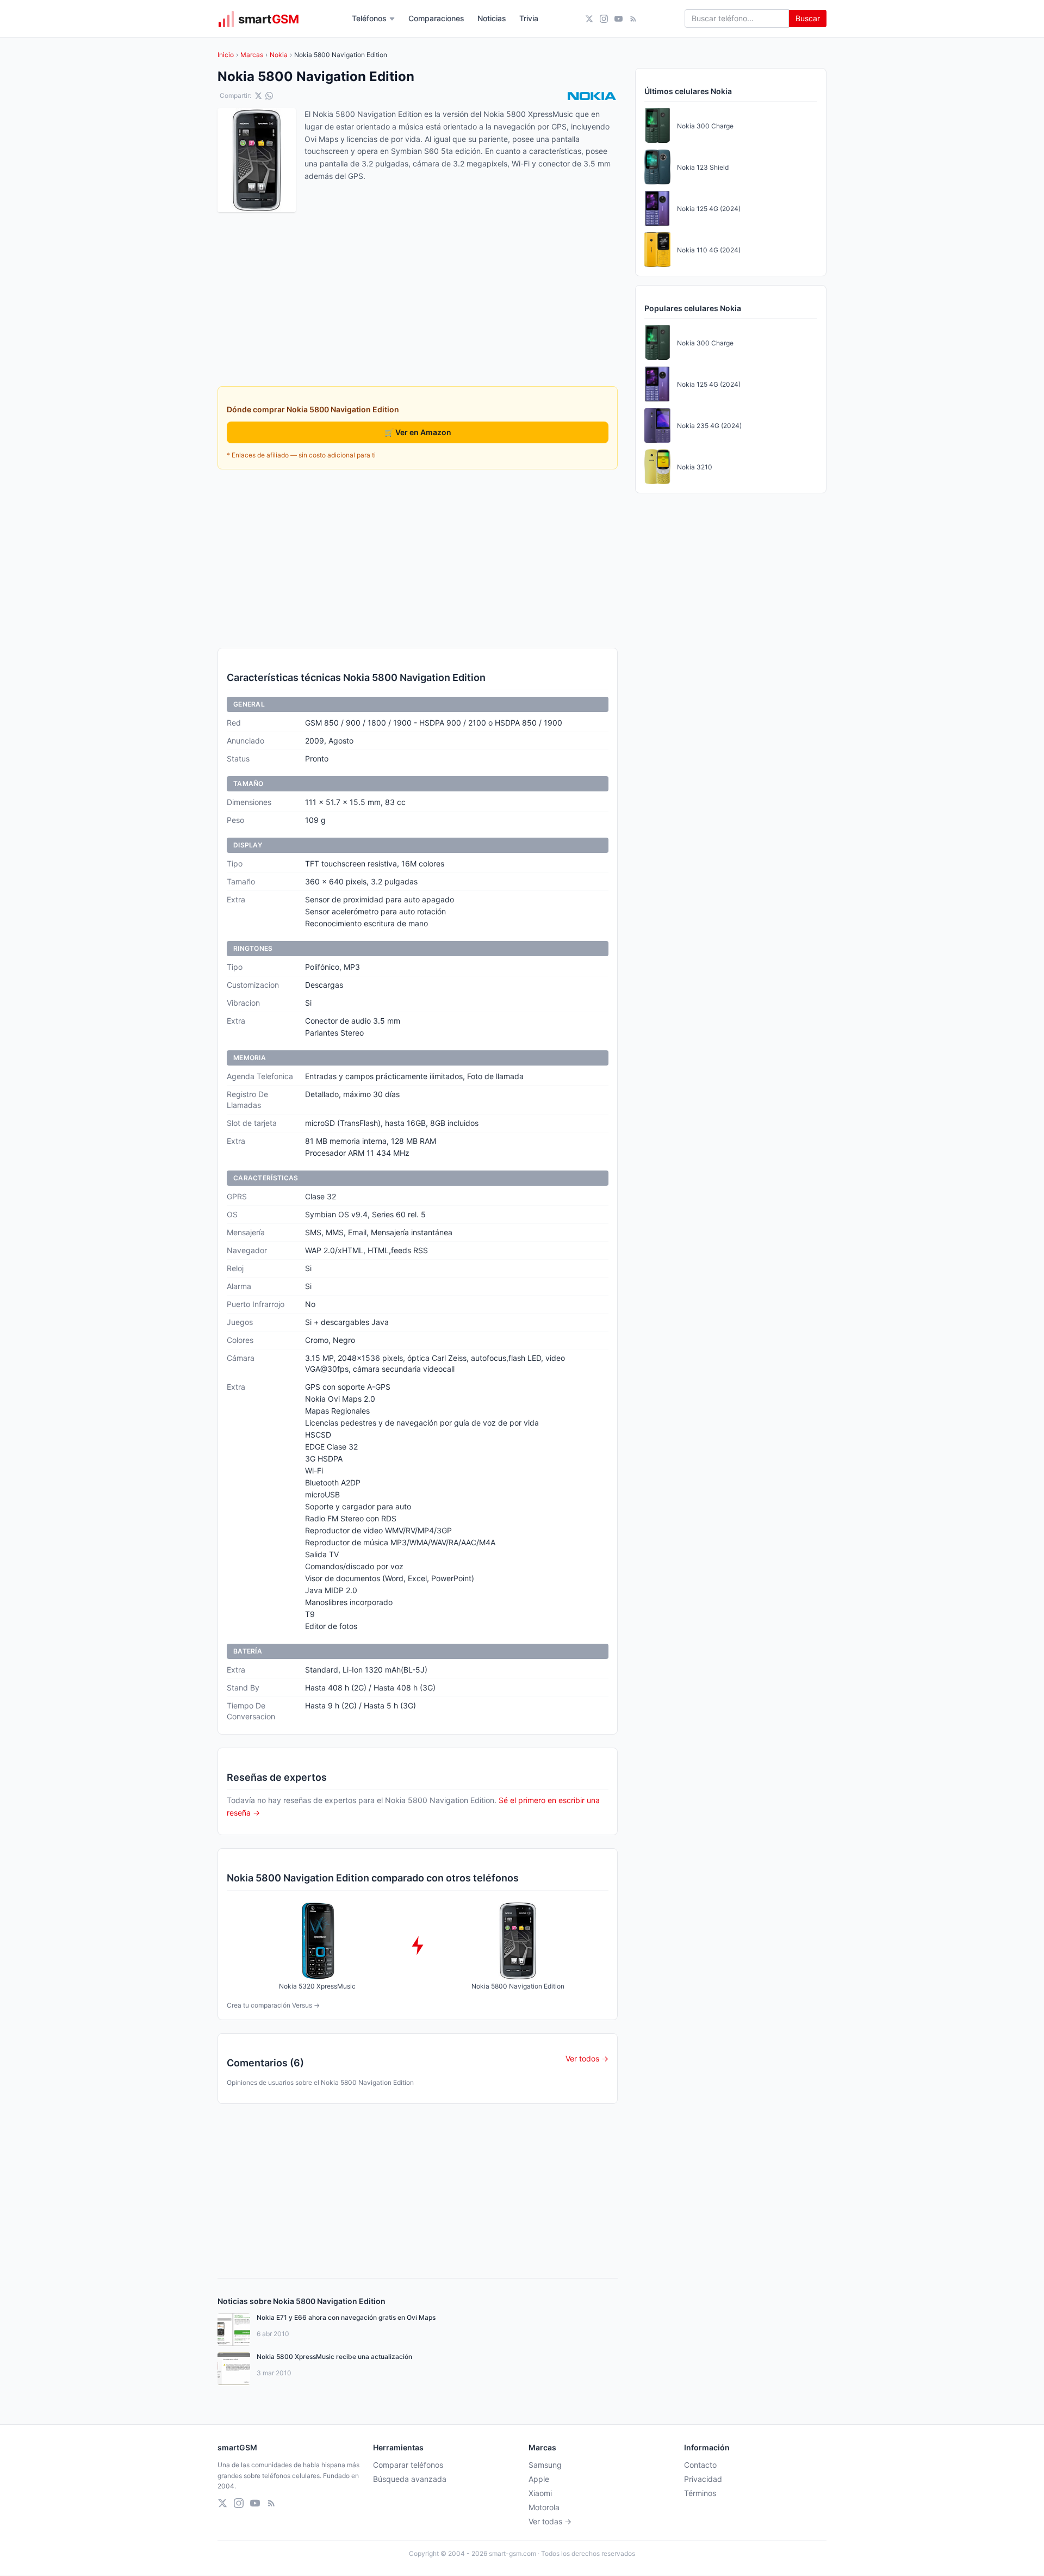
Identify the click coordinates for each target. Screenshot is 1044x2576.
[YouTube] (619, 19)
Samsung (545, 2465)
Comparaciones (436, 18)
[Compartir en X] (258, 96)
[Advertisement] (418, 559)
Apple (539, 2479)
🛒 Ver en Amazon (418, 432)
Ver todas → (550, 2521)
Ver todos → (587, 2058)
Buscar (808, 18)
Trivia (529, 18)
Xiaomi (540, 2493)
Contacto (700, 2465)
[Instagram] (604, 19)
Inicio (226, 55)
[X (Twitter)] (589, 19)
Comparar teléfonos (408, 2465)
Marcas (252, 55)
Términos (700, 2493)
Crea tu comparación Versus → (273, 2005)
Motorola (544, 2507)
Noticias (492, 18)
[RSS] (633, 19)
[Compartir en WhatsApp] (269, 96)
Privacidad (703, 2479)
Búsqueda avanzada (410, 2479)
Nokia (279, 55)
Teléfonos (369, 18)
